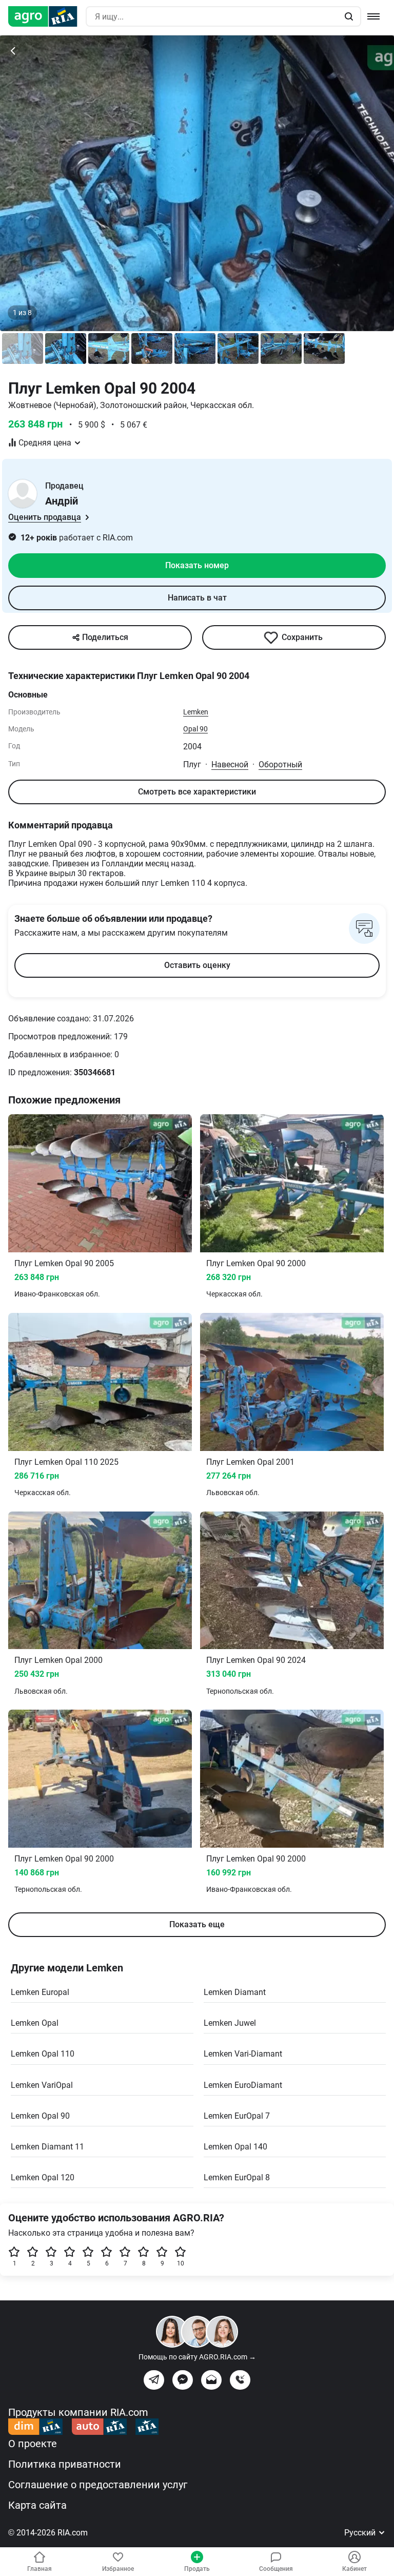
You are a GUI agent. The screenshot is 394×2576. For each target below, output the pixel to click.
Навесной (230, 764)
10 (181, 2263)
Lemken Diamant (235, 1992)
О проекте (33, 2444)
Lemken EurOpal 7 (237, 2116)
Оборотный (280, 764)
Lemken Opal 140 (235, 2147)
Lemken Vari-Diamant (243, 2054)
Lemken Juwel (230, 2023)
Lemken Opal (35, 2023)
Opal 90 (195, 729)
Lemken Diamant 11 (47, 2147)
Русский (361, 2533)
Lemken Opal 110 (43, 2054)
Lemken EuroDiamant (243, 2085)
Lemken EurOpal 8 (237, 2177)
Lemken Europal (40, 1992)
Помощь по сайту (197, 2357)
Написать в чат (197, 598)
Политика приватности (65, 2464)
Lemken (196, 712)
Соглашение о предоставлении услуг (98, 2485)
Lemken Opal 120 (43, 2177)
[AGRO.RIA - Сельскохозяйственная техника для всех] (47, 16)
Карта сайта (37, 2505)
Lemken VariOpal (42, 2085)
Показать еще (197, 1924)
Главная (40, 2569)
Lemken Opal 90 (40, 2116)
